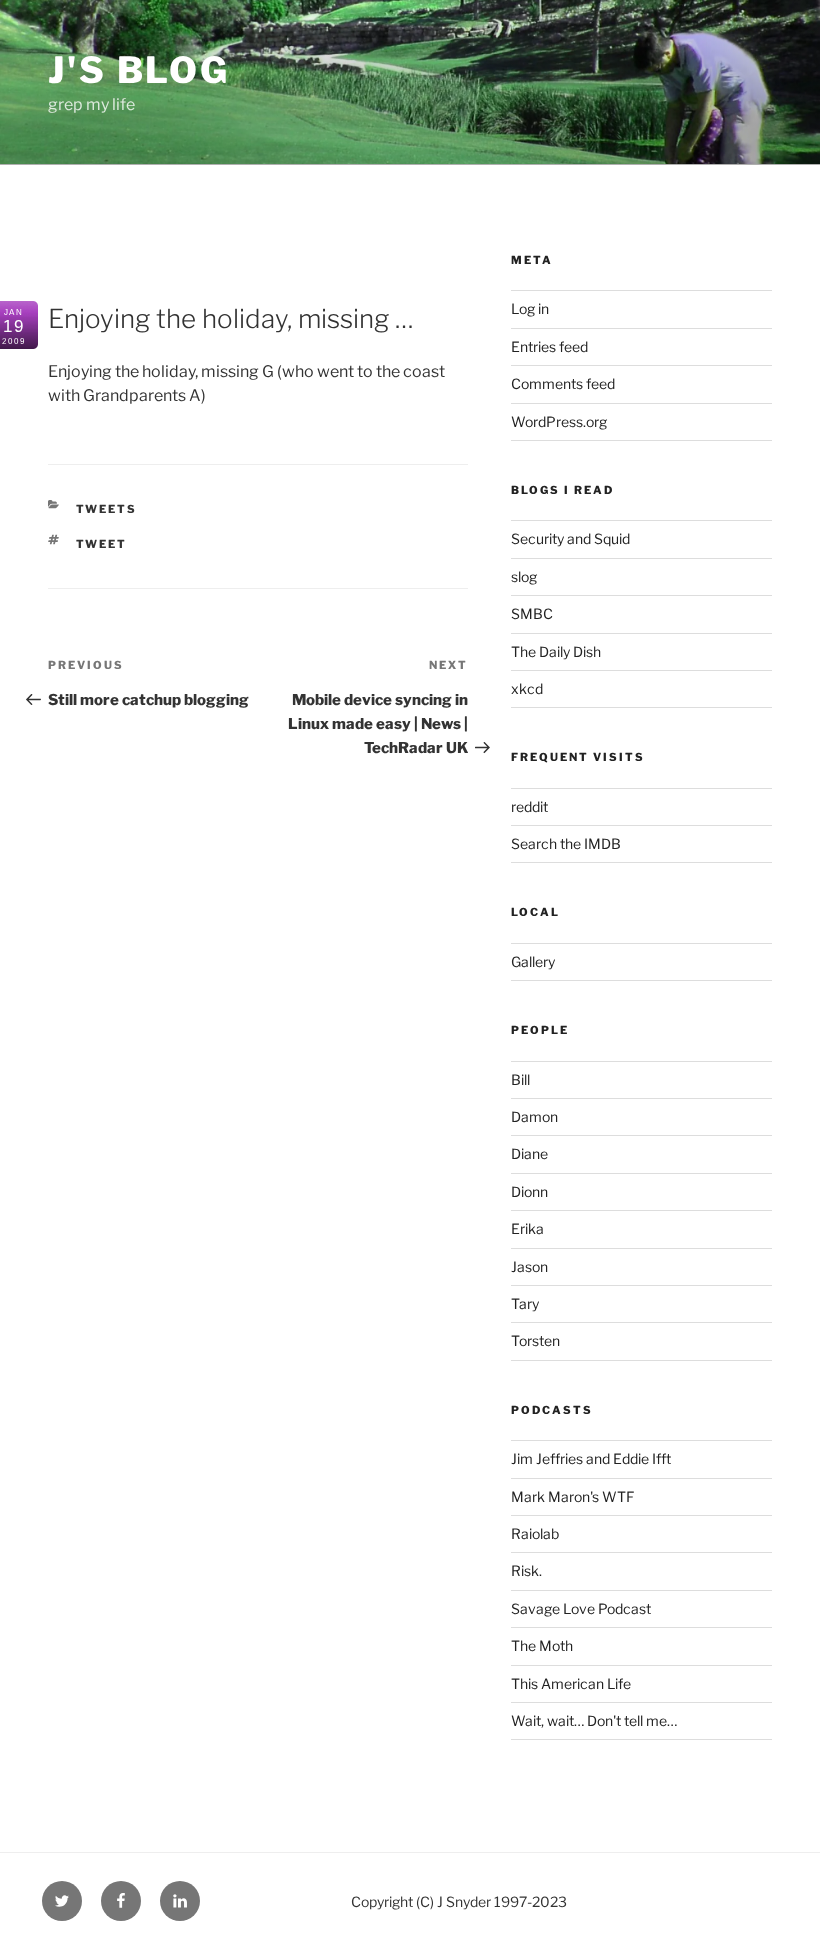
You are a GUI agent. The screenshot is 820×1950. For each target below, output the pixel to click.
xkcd (527, 688)
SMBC (532, 613)
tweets (107, 509)
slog (524, 576)
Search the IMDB (566, 843)
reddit (529, 806)
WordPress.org (559, 421)
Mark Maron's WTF (572, 1496)
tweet (102, 544)
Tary (525, 1303)
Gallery (533, 961)
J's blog (139, 70)
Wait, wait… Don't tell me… (594, 1720)
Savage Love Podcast (581, 1608)
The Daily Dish (556, 651)
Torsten (535, 1340)
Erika (527, 1228)
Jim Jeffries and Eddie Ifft (591, 1458)
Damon (534, 1116)
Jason (529, 1266)
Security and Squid (570, 538)
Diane (529, 1153)
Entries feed (549, 346)
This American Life (571, 1683)
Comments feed (563, 383)
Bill (520, 1079)
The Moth (542, 1645)
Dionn (529, 1191)
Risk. (526, 1570)
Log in (530, 308)
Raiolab (535, 1533)
